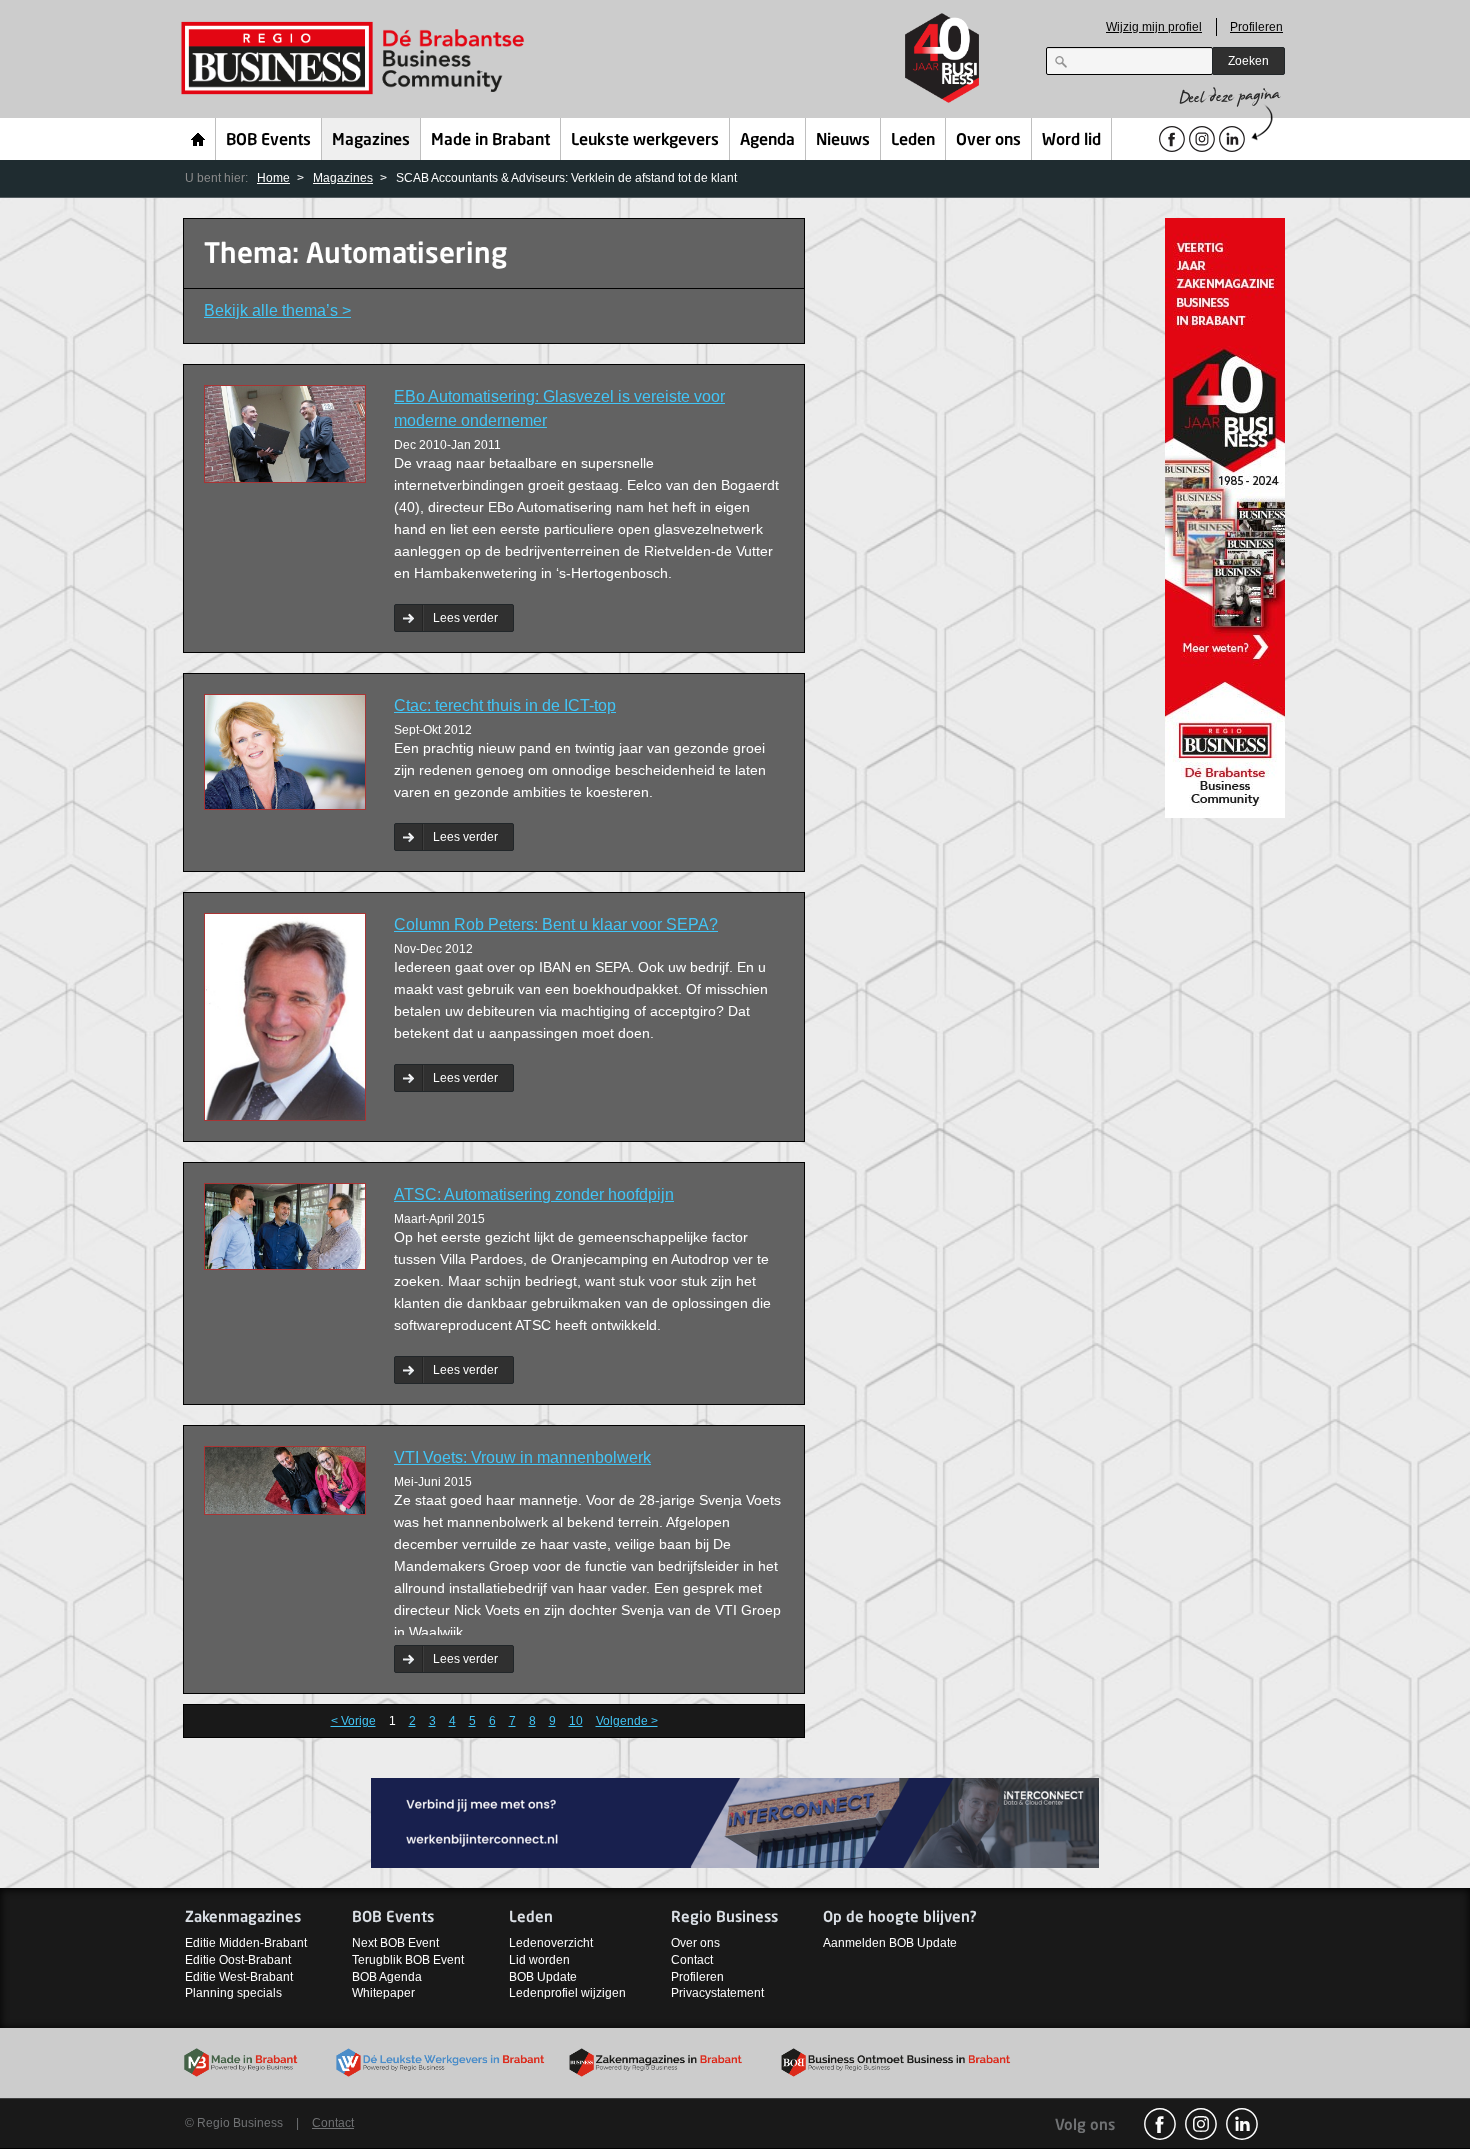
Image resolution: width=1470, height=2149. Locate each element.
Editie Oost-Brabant (238, 1960)
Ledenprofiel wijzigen (567, 1993)
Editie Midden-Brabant (246, 1943)
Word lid (1071, 141)
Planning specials (233, 1993)
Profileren (1256, 27)
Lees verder (465, 618)
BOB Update (543, 1977)
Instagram (1201, 2124)
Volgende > (627, 1721)
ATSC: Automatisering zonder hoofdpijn (534, 1194)
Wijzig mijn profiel (1154, 27)
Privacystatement (717, 1993)
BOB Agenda (387, 1977)
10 (576, 1721)
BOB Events (268, 141)
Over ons (988, 141)
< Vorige (353, 1721)
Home (198, 139)
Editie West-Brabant (239, 1977)
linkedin (1242, 2124)
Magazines (371, 141)
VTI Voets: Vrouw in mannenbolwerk (522, 1457)
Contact (692, 1960)
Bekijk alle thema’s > (277, 310)
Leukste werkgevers (645, 141)
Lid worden (539, 1960)
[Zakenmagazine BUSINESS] (1225, 516)
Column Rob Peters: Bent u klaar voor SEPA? (556, 924)
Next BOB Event (395, 1943)
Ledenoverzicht (551, 1943)
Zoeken (1248, 61)
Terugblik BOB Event (408, 1960)
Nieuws (843, 141)
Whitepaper (383, 1993)
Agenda (767, 141)
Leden (913, 141)
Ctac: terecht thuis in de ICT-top (505, 705)
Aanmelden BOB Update (890, 1943)
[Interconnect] (735, 1821)
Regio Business (356, 58)
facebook (1160, 2124)
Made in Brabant (490, 141)
